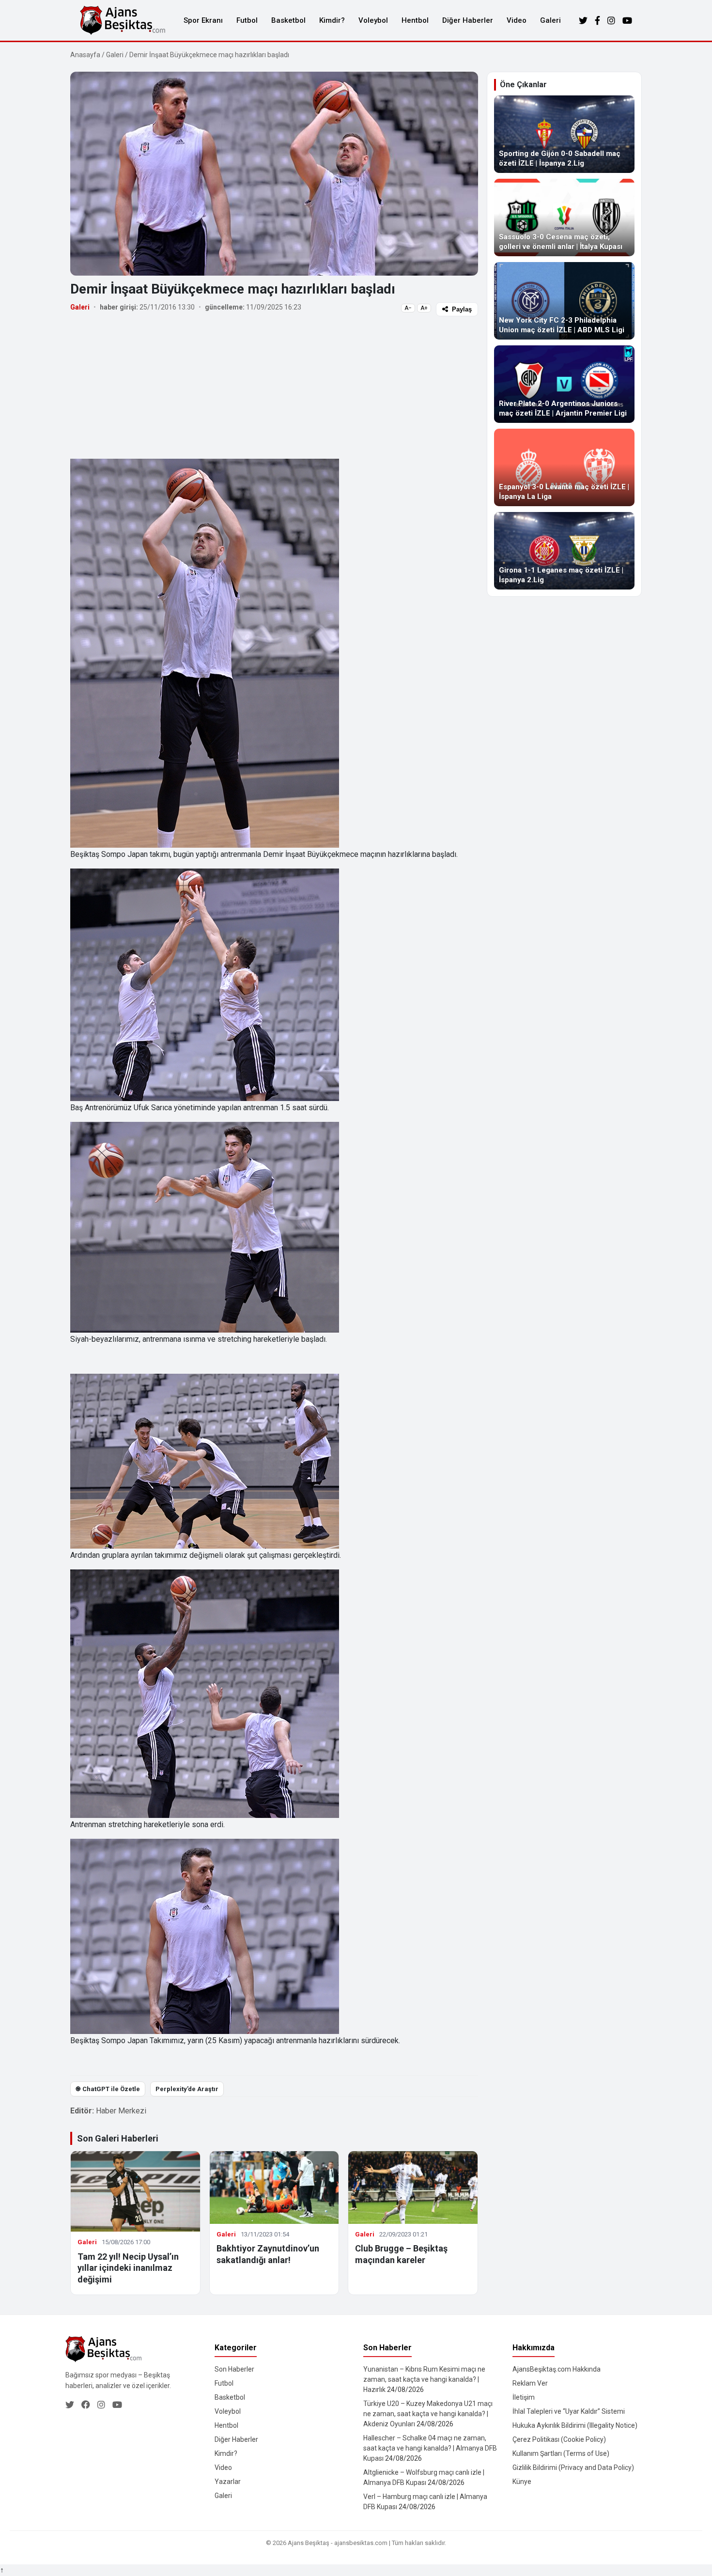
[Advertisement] (274, 387)
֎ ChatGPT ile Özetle (108, 2089)
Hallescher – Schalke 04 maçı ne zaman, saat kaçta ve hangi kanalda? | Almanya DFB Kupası (430, 2448)
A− (408, 308)
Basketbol (288, 20)
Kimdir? (332, 20)
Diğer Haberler (468, 20)
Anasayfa (85, 55)
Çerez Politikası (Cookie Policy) (559, 2439)
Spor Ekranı (203, 20)
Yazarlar (228, 2482)
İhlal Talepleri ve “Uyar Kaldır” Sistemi (569, 2411)
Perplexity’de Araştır (187, 2089)
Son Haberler (234, 2369)
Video (517, 20)
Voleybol (373, 20)
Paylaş (462, 309)
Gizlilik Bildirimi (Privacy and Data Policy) (573, 2467)
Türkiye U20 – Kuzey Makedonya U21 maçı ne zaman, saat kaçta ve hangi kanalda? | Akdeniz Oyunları (428, 2414)
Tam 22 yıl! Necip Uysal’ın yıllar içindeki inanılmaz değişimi (128, 2268)
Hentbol (415, 20)
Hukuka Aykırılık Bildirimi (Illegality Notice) (575, 2425)
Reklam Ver (530, 2383)
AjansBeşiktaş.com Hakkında (557, 2369)
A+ (424, 308)
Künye (522, 2482)
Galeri (550, 20)
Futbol (247, 20)
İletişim (524, 2397)
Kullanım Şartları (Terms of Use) (561, 2453)
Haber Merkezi (121, 2111)
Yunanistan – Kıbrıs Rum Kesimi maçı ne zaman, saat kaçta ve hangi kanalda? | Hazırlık (424, 2379)
